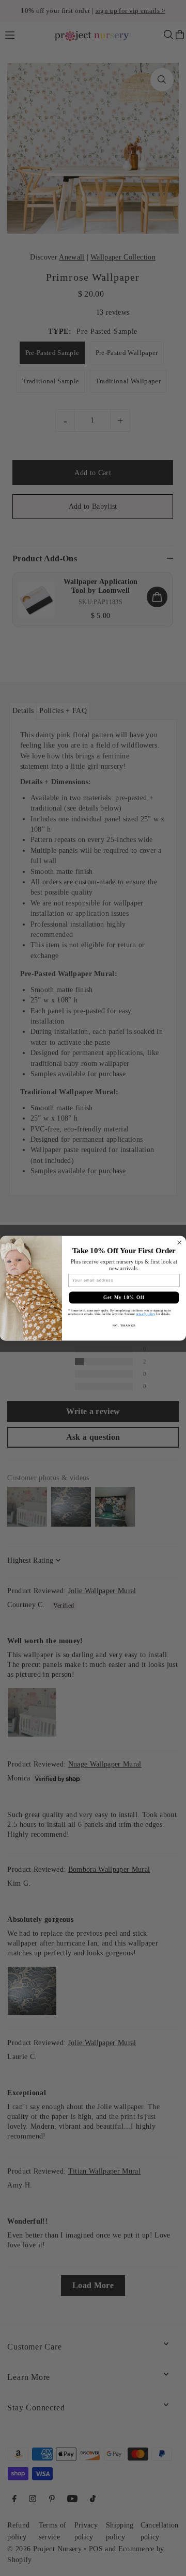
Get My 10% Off (124, 1297)
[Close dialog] (180, 1243)
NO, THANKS (124, 1325)
